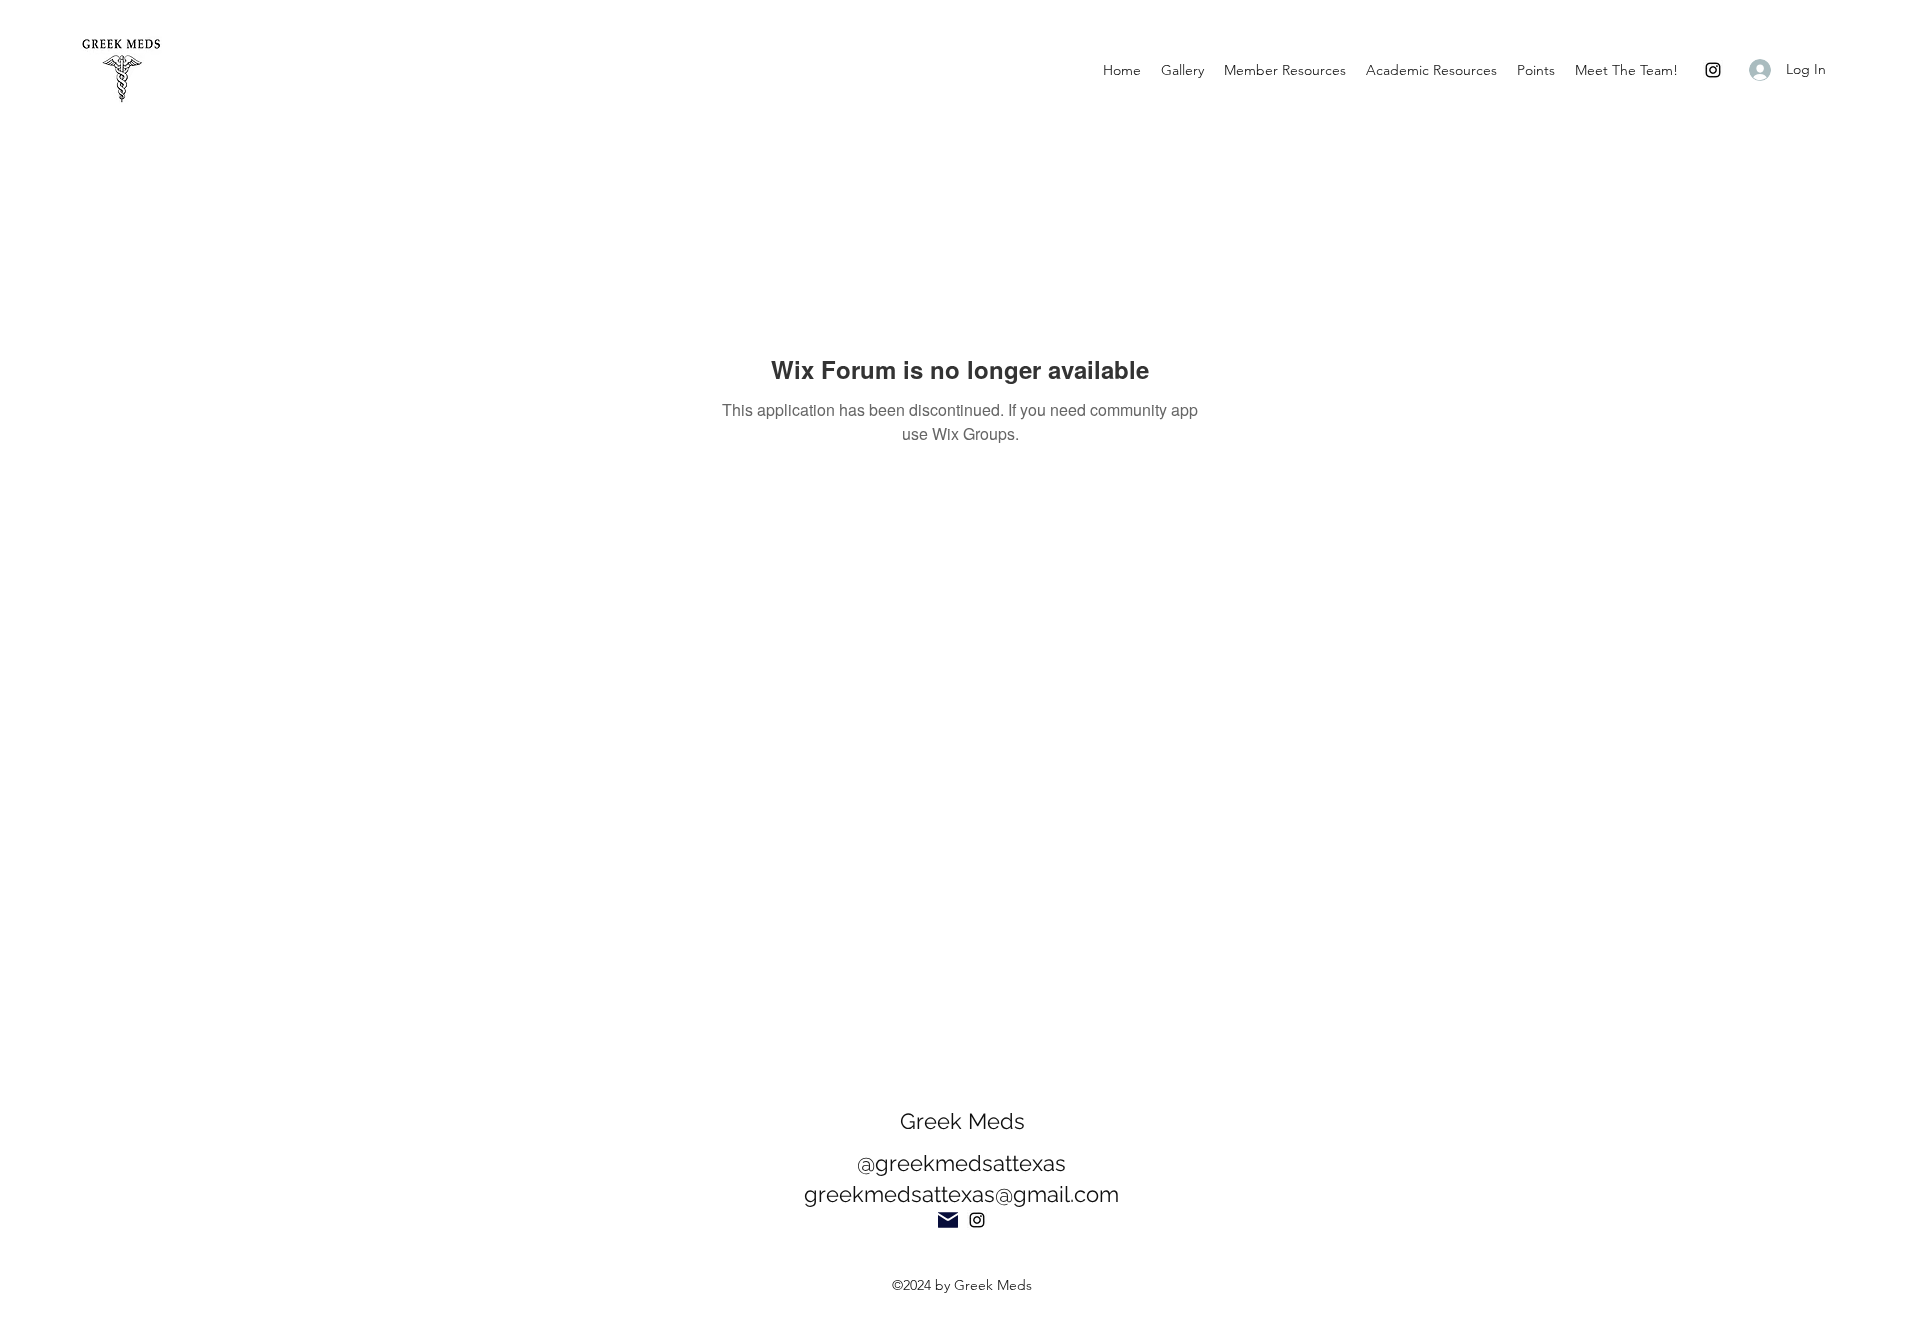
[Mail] (948, 1220)
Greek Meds (962, 1121)
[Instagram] (1713, 70)
